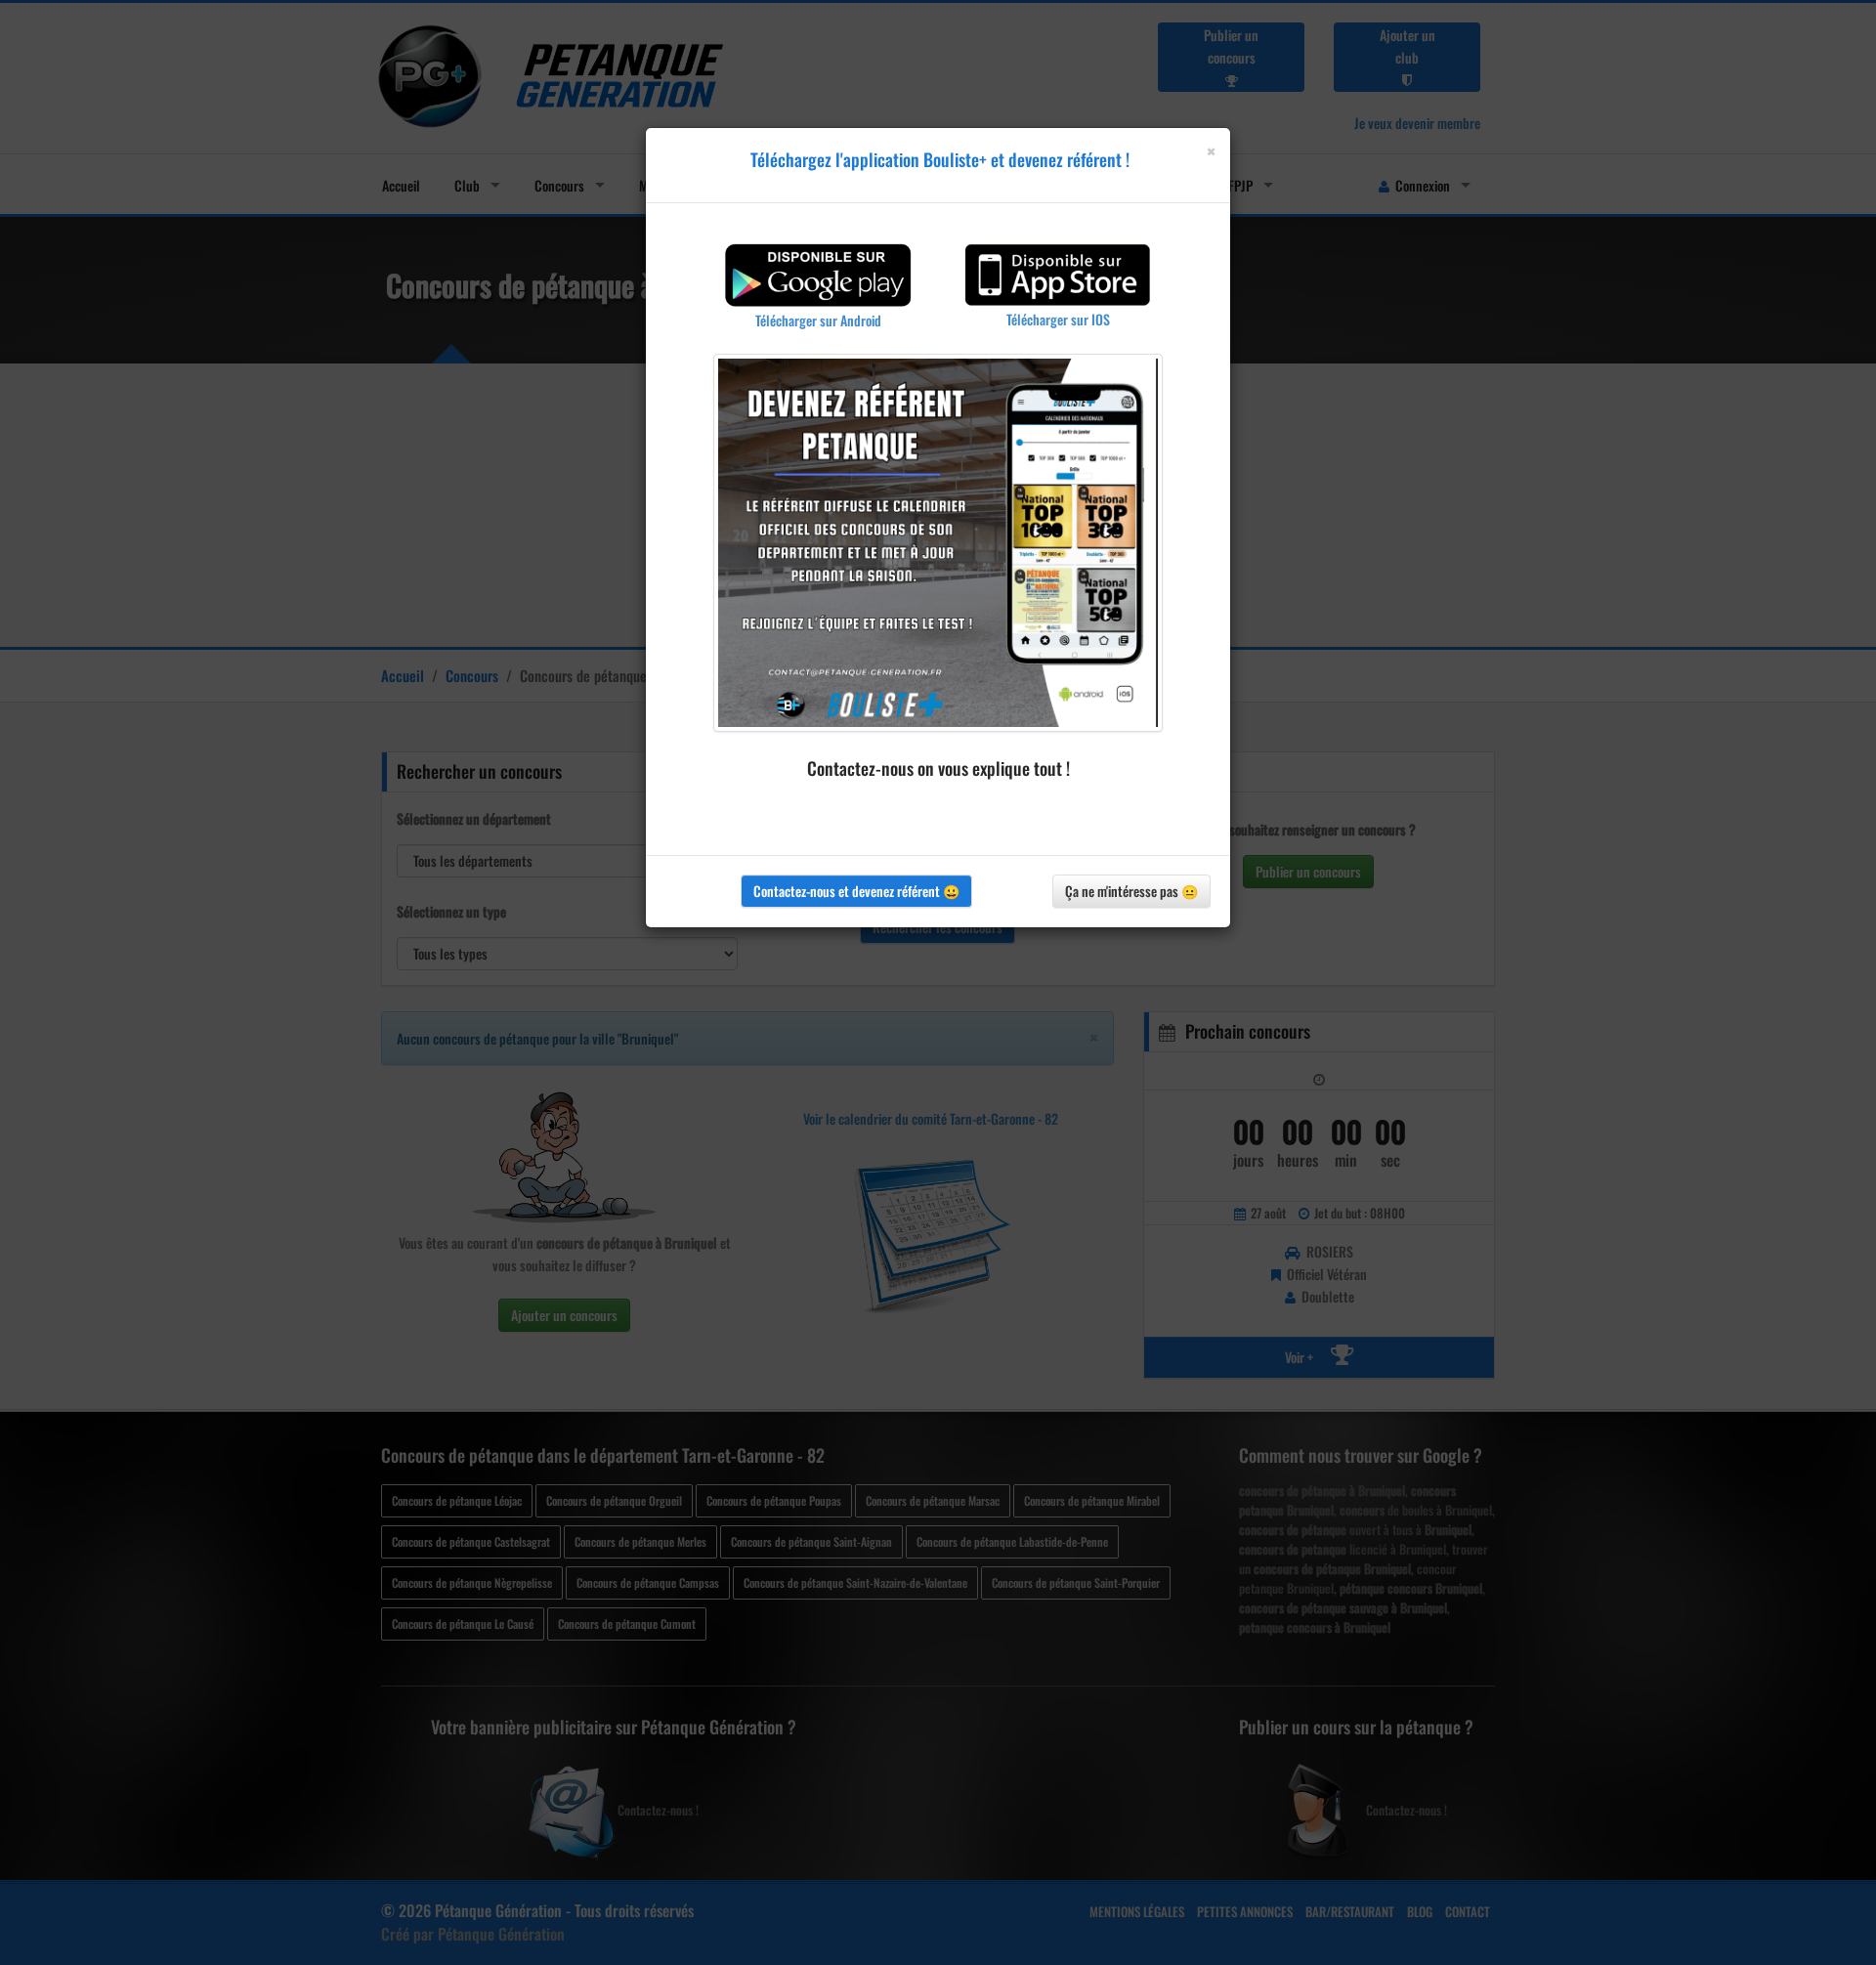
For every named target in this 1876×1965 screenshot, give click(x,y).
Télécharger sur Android (818, 320)
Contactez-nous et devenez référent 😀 (856, 891)
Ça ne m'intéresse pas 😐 (1131, 891)
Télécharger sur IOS (1058, 319)
